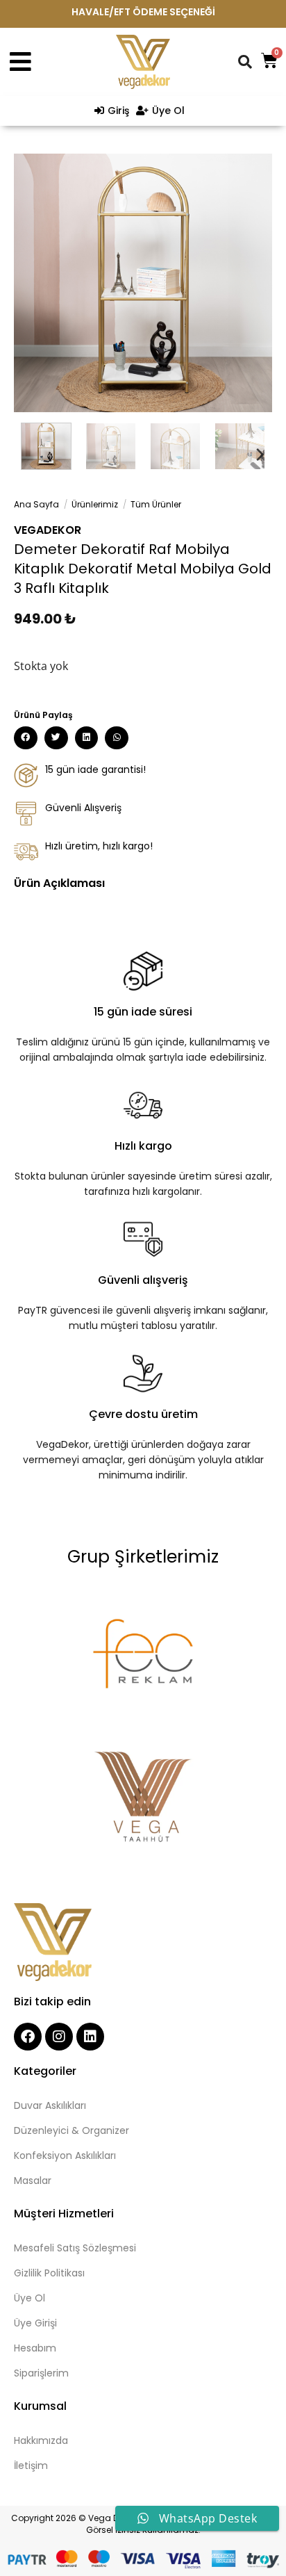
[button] (26, 738)
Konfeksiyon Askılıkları (65, 2155)
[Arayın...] (246, 62)
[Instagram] (59, 2037)
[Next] (249, 283)
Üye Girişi (35, 2323)
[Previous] (37, 283)
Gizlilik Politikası (49, 2273)
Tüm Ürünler (156, 504)
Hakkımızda (41, 2440)
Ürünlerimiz (95, 504)
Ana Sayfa (36, 504)
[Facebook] (28, 2037)
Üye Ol (30, 2298)
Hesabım (35, 2348)
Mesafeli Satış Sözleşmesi (75, 2248)
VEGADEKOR (48, 530)
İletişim (31, 2465)
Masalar (33, 2180)
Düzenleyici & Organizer (71, 2130)
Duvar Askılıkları (50, 2105)
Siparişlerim (41, 2373)
